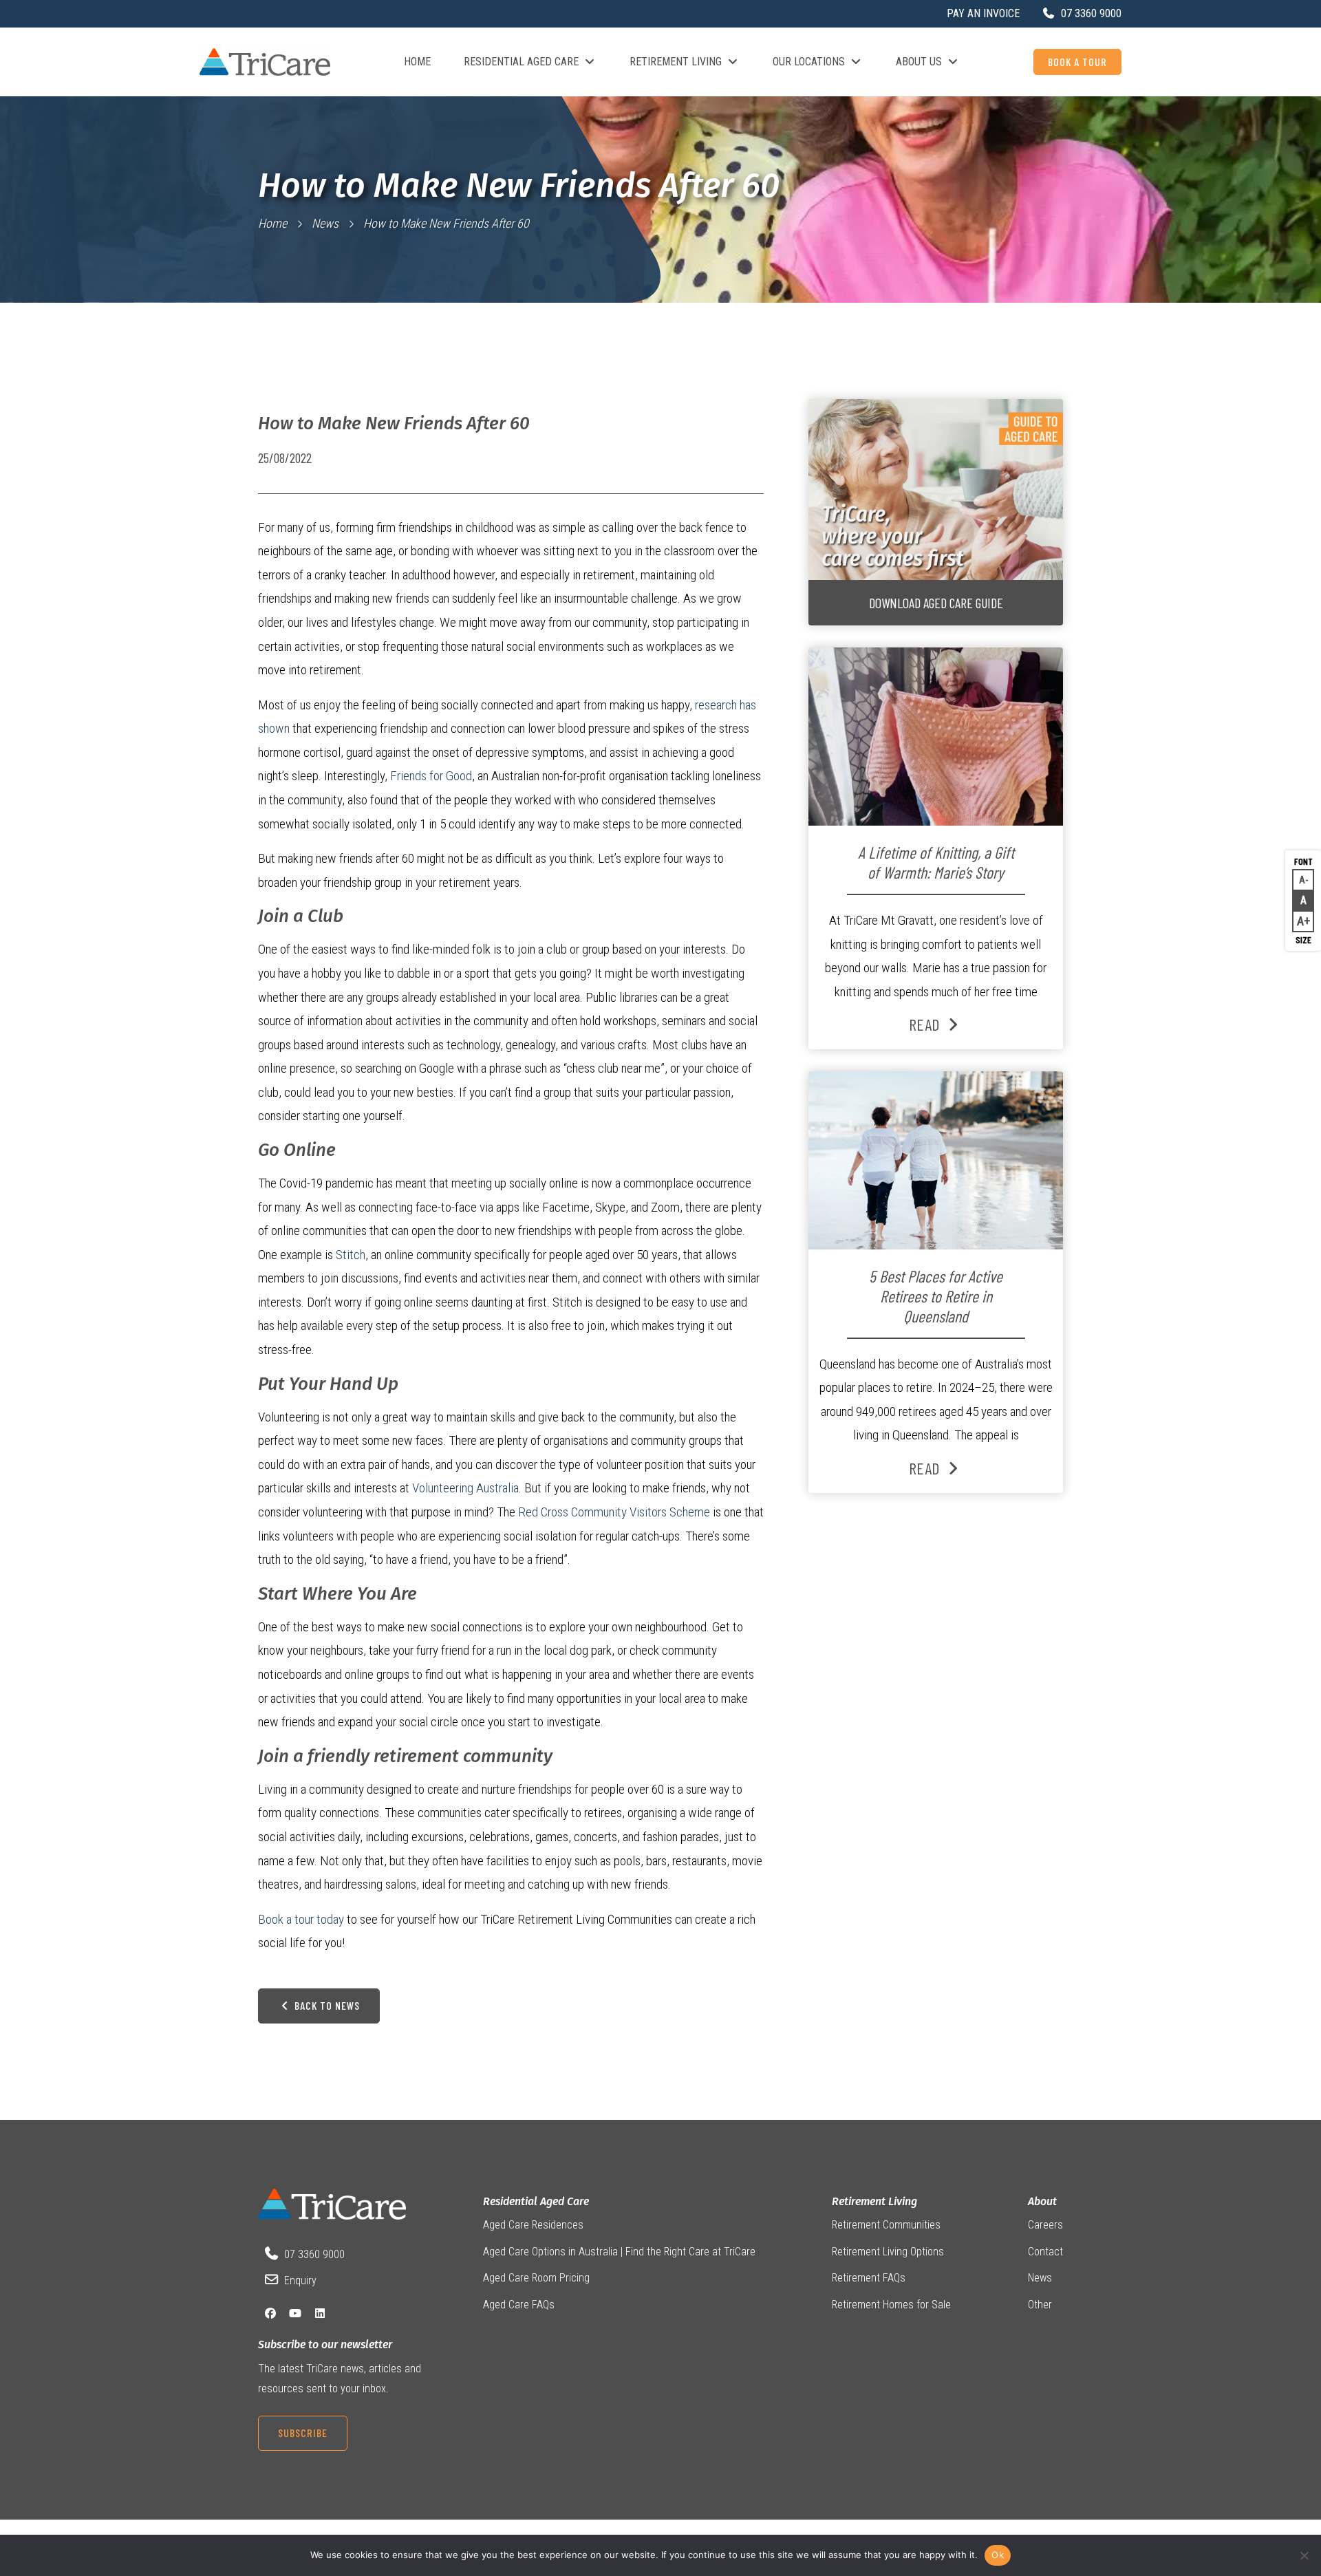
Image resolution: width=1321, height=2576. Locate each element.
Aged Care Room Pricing (536, 2278)
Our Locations (809, 62)
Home (417, 62)
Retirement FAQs (869, 2278)
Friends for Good (431, 776)
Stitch (351, 1255)
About (1042, 2201)
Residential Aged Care (521, 62)
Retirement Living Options (888, 2252)
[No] (1304, 2555)
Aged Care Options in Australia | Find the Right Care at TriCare (619, 2252)
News (325, 223)
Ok (998, 2555)
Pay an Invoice (983, 13)
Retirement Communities (886, 2225)
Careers (1045, 2225)
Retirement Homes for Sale (891, 2305)
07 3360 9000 (314, 2254)
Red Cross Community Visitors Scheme (614, 1512)
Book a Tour (1077, 62)
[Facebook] (270, 2314)
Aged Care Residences (533, 2225)
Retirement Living (676, 62)
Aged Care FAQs (519, 2305)
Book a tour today (301, 1919)
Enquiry (300, 2280)
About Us (919, 62)
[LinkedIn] (320, 2314)
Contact (1045, 2252)
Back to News (326, 2005)
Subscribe (303, 2433)
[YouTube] (295, 2314)
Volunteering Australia (465, 1488)
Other (1040, 2305)
